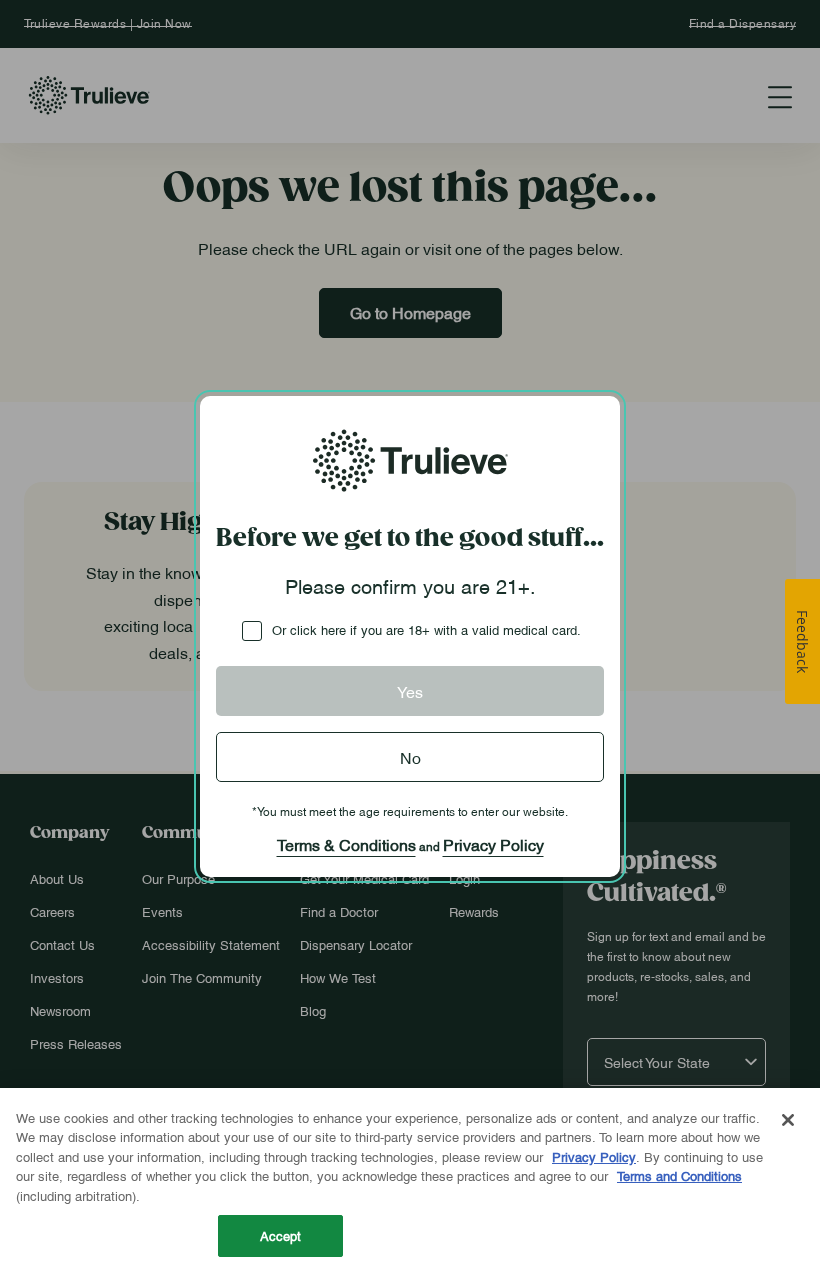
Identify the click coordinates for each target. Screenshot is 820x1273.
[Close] (788, 1120)
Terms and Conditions (679, 1175)
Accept (281, 1235)
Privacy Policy (493, 844)
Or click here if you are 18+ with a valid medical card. (426, 629)
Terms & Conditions (346, 844)
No (410, 757)
